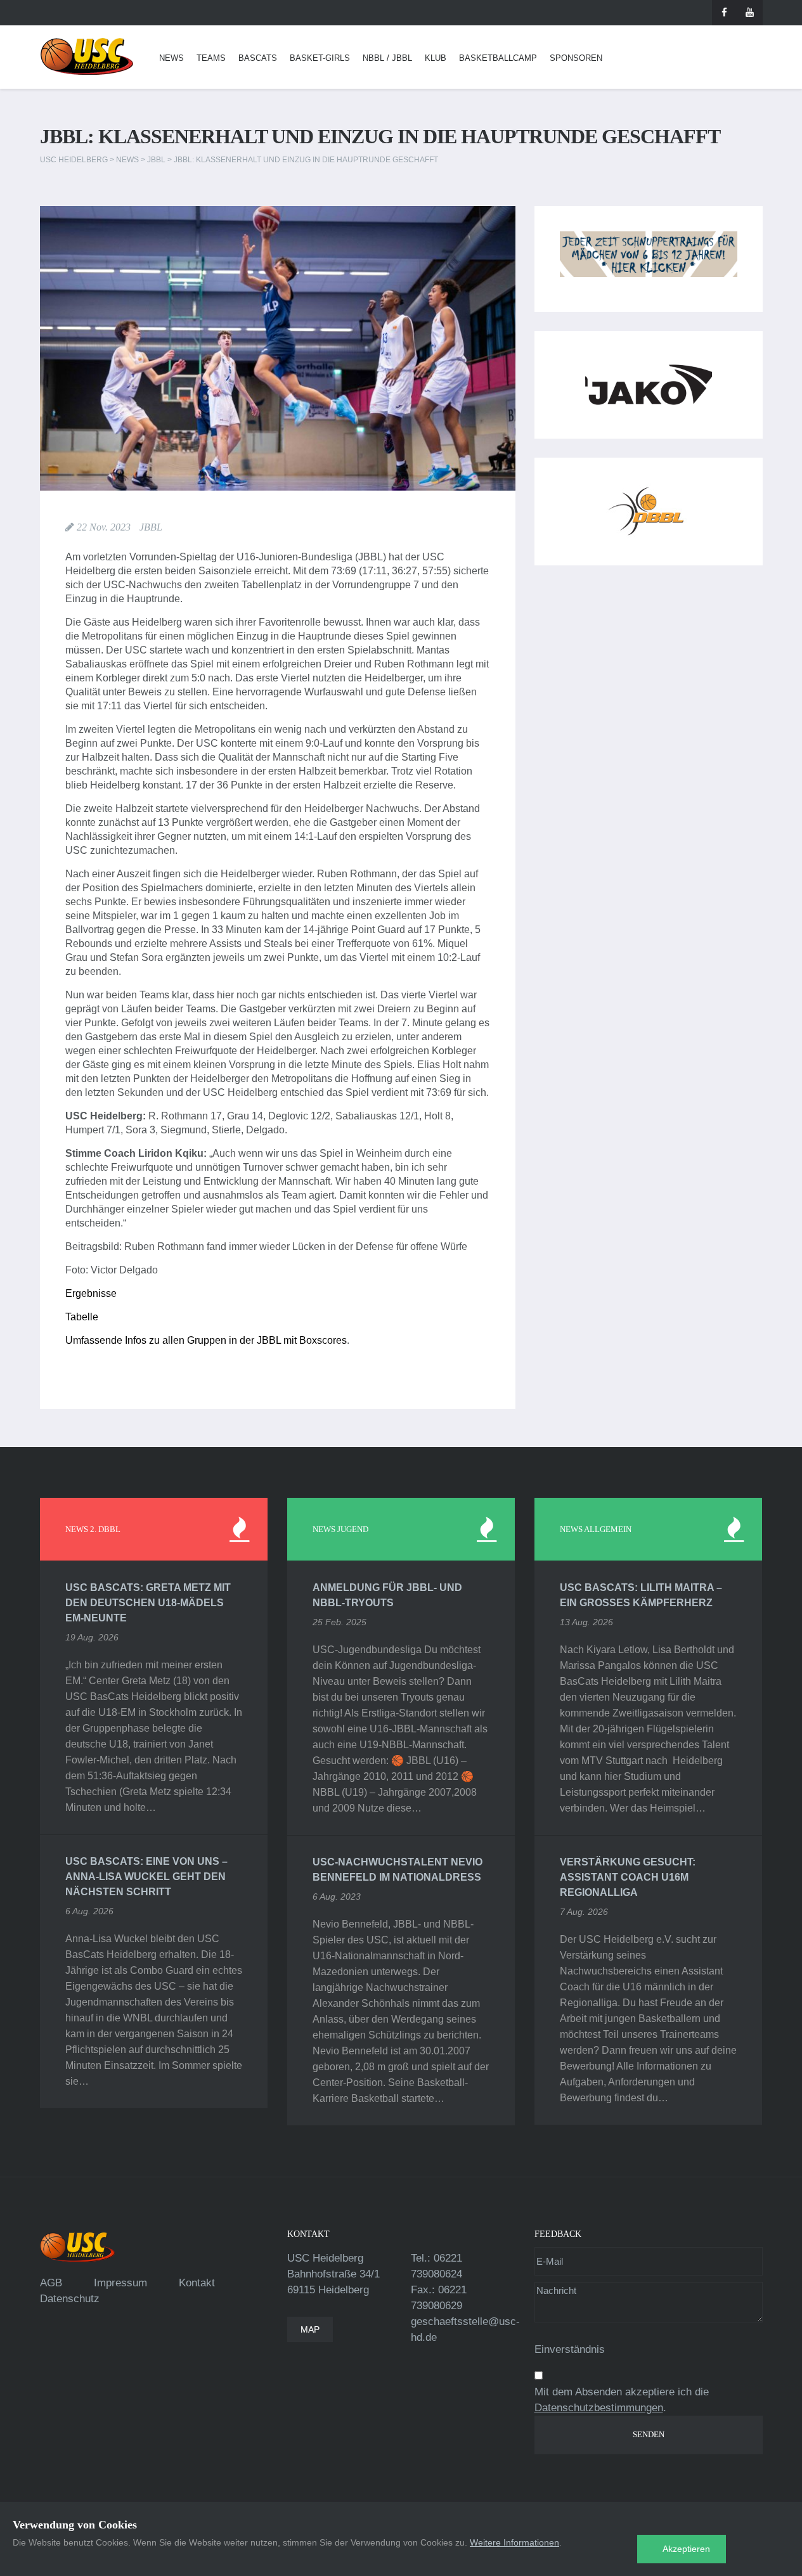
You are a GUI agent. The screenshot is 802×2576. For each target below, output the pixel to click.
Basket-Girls (320, 58)
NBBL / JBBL (387, 58)
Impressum (120, 2283)
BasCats (258, 58)
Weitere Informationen (514, 2542)
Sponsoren (576, 58)
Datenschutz (70, 2299)
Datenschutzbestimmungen (599, 2408)
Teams (211, 58)
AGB (51, 2283)
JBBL (151, 527)
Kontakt (197, 2283)
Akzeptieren (686, 2549)
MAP (310, 2329)
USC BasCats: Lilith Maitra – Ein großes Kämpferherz (641, 1595)
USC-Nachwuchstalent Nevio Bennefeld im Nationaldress (398, 1870)
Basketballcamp (498, 58)
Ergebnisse (91, 1293)
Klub (436, 58)
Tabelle (82, 1317)
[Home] (87, 57)
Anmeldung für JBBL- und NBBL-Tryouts (387, 1595)
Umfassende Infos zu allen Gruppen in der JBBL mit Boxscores (206, 1340)
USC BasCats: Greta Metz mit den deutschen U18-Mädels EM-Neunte (148, 1603)
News (171, 58)
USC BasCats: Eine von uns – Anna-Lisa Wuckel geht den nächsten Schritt (146, 1877)
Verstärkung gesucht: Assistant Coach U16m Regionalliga (628, 1877)
